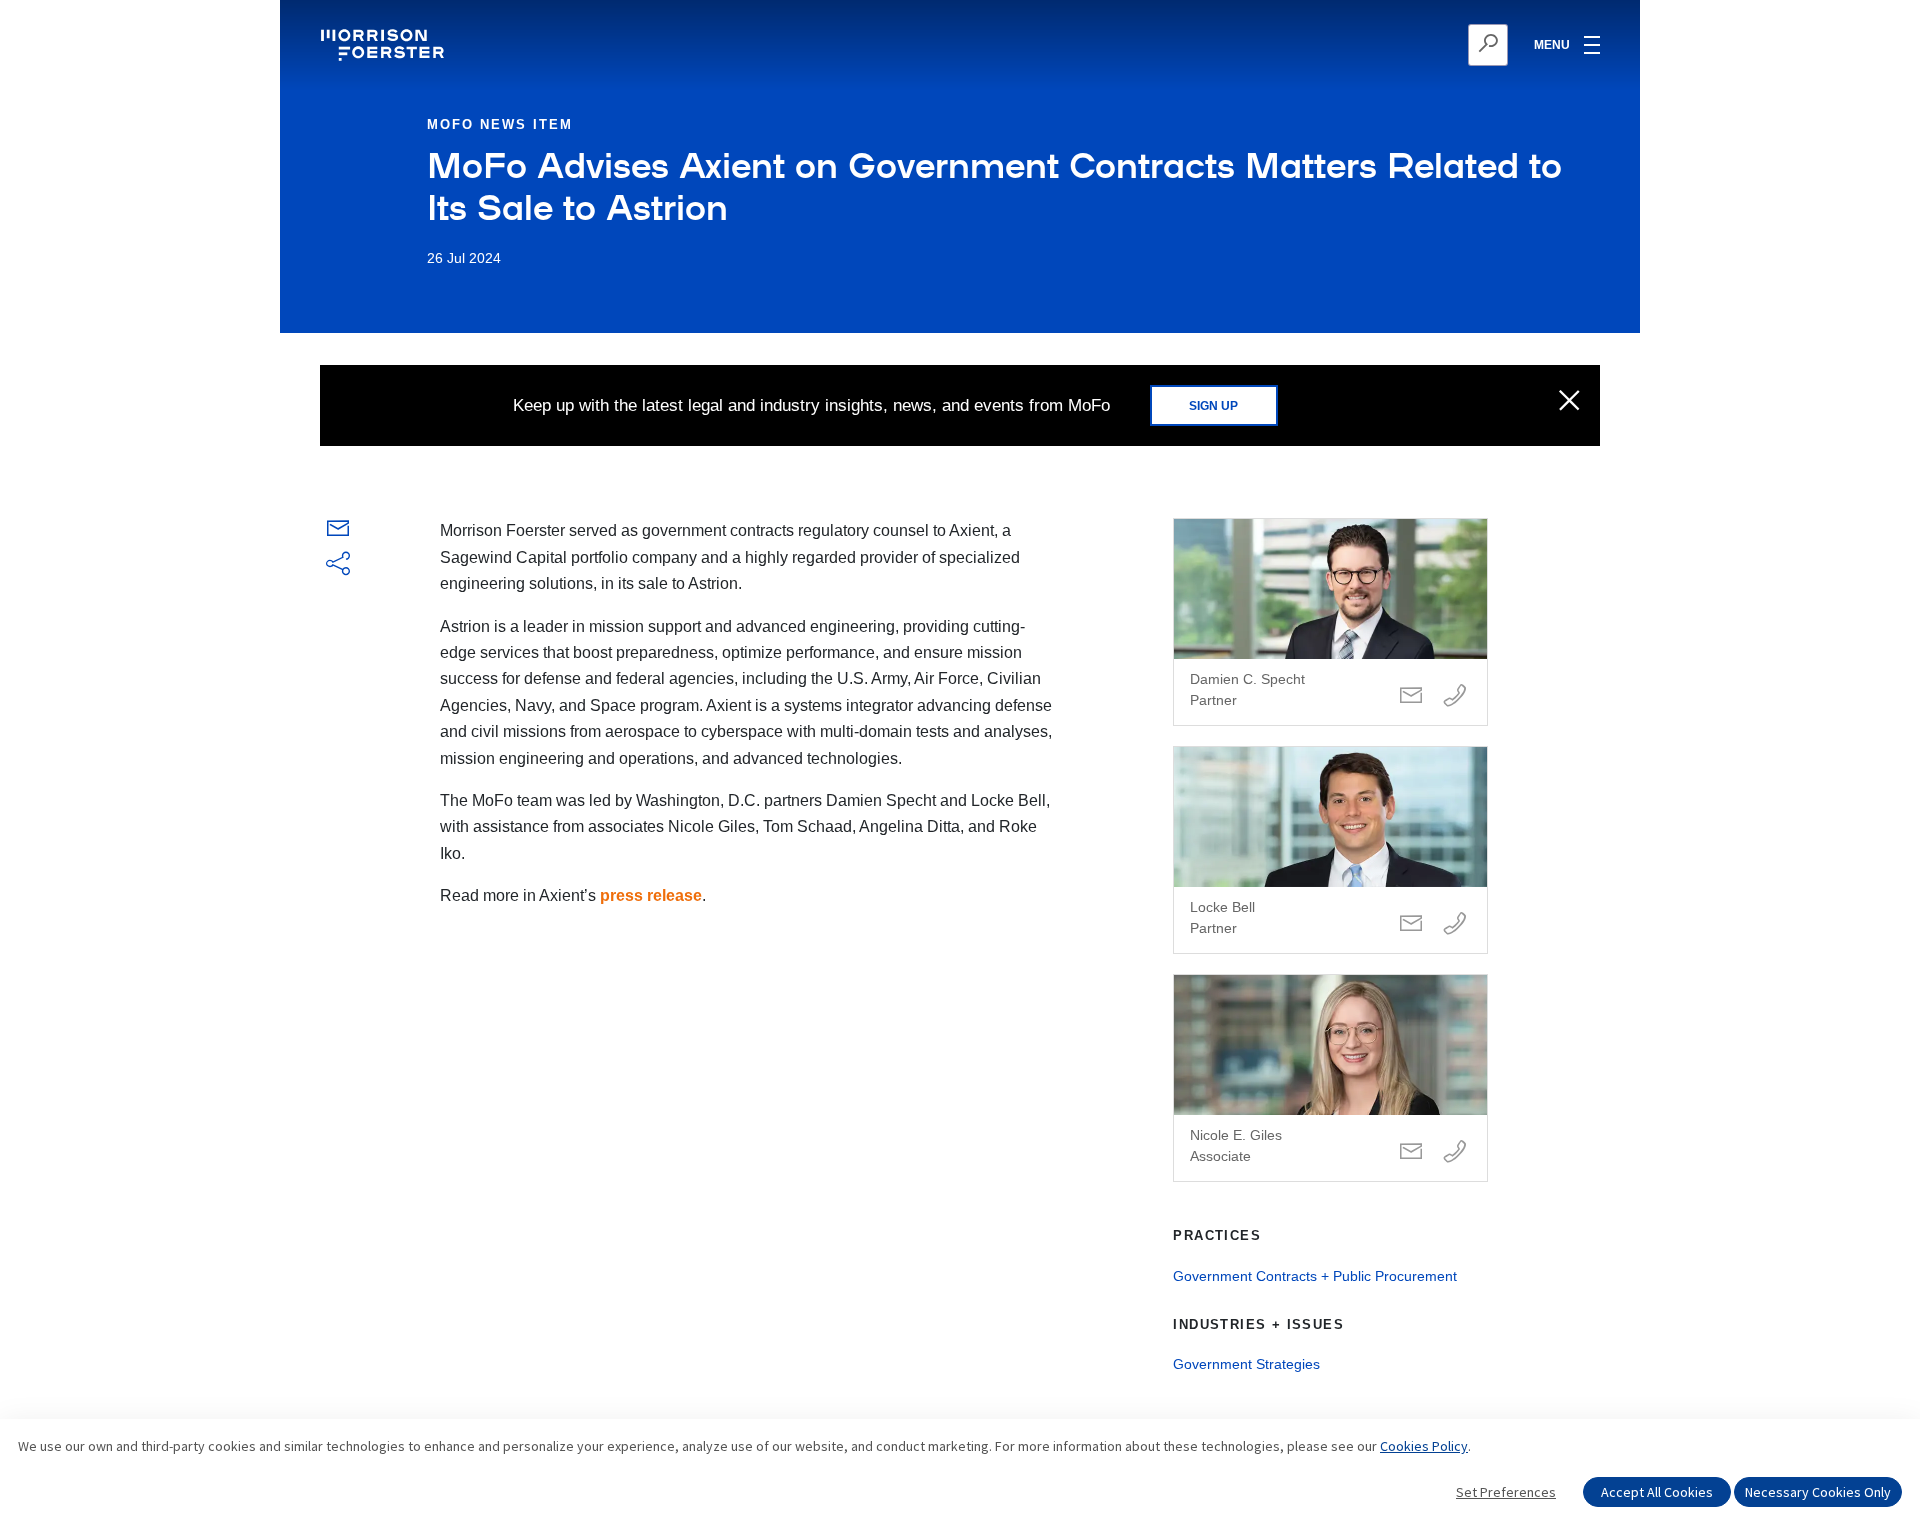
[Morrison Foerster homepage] (385, 45)
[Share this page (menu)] (338, 565)
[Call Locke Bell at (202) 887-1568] (1455, 924)
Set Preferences (1506, 1492)
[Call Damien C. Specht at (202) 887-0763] (1455, 696)
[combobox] (1390, 45)
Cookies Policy (1424, 1446)
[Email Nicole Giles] (1411, 1152)
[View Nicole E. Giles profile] (1330, 1078)
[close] (1569, 402)
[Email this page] (338, 532)
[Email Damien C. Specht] (1411, 696)
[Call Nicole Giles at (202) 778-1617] (1455, 1152)
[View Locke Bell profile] (1330, 850)
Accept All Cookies (1657, 1492)
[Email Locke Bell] (1411, 924)
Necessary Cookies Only (1818, 1492)
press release (651, 895)
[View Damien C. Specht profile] (1330, 622)
